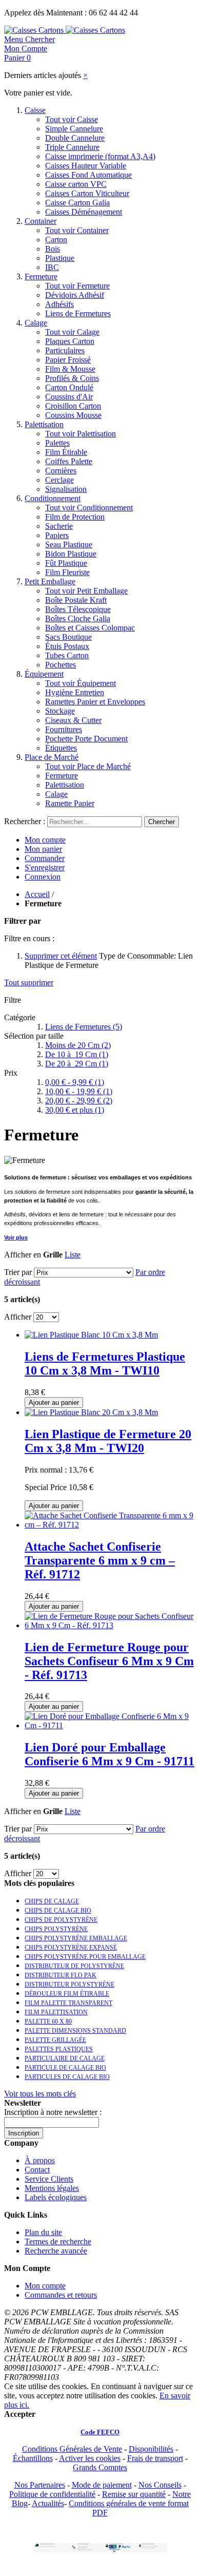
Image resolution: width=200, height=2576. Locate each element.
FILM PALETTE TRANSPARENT (68, 2003)
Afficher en (23, 1255)
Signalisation (66, 489)
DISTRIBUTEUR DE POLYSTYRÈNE (74, 1966)
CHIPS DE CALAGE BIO (58, 1911)
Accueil (37, 894)
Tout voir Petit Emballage (86, 591)
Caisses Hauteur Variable (86, 166)
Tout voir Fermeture (77, 286)
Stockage (60, 711)
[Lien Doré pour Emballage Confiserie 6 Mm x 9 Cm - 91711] (110, 1725)
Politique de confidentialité (52, 2494)
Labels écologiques (56, 2197)
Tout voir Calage (72, 332)
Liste (73, 1255)
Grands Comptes (100, 2467)
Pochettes (61, 665)
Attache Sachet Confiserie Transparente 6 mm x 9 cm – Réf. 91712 (100, 1560)
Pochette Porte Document (86, 739)
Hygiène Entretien (75, 692)
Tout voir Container (77, 230)
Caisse (35, 110)
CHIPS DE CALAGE (52, 1901)
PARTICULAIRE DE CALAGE (65, 2058)
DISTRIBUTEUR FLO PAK (61, 1975)
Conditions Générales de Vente (72, 2449)
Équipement (44, 674)
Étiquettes (61, 748)
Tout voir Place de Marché (88, 766)
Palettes (57, 443)
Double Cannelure (75, 138)
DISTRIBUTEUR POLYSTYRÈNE (69, 1985)
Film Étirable (66, 452)
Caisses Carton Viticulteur (87, 193)
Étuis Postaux (67, 646)
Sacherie (59, 526)
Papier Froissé (68, 360)
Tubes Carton (67, 655)
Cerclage (59, 480)
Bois (53, 249)
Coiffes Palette (69, 461)
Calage (36, 323)
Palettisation (44, 424)
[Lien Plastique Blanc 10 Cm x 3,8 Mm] (91, 1335)
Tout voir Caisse (72, 119)
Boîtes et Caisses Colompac (90, 628)
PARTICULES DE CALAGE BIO (67, 2077)
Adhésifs (59, 304)
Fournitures (64, 729)
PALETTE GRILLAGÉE (55, 2040)
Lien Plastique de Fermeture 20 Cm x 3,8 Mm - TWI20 (108, 1441)
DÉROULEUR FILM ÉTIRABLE (67, 1994)
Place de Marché (52, 757)
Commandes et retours (61, 2295)
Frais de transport (155, 2458)
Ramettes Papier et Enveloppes (95, 702)
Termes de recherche (58, 2241)
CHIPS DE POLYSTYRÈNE (61, 1920)
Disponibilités (151, 2449)
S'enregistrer (45, 867)
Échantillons (33, 2458)
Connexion (43, 877)
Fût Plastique (66, 563)
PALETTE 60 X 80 (48, 2021)
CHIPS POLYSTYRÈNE (56, 1929)
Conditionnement (53, 498)
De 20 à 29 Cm (77, 1064)
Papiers (57, 535)
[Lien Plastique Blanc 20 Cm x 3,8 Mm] (91, 1412)
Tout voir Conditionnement (89, 508)
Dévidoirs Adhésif (75, 295)
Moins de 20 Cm (78, 1045)
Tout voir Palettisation (81, 434)
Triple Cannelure (72, 147)
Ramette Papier (70, 803)
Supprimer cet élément (61, 956)
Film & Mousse (70, 369)
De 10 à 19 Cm (77, 1054)
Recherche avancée (56, 2251)
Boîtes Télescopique (78, 609)
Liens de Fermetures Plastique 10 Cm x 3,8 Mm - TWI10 (105, 1363)
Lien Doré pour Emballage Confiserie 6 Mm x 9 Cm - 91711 (109, 1754)
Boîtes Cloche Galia (78, 618)
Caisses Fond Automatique (88, 175)
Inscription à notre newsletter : (53, 2112)
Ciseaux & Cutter (73, 720)
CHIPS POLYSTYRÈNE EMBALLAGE (76, 1938)
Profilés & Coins (72, 378)
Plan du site (43, 2232)
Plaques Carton (70, 341)
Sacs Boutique (68, 637)
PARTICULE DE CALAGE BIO (65, 2068)
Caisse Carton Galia (77, 203)
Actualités (48, 2503)
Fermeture (41, 276)
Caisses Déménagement (84, 212)
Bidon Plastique (71, 554)
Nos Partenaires (40, 2485)
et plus (75, 1110)
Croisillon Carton (73, 406)
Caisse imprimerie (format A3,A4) (100, 156)
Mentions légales (52, 2188)
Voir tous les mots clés (40, 2094)
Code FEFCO (100, 2432)
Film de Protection (75, 517)
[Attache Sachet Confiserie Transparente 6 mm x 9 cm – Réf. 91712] (110, 1525)
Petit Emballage (50, 581)
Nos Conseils (160, 2485)
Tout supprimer (29, 982)
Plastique (60, 258)
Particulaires (65, 350)
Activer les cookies (90, 2458)
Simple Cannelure (74, 129)
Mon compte (45, 840)
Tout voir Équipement (81, 683)
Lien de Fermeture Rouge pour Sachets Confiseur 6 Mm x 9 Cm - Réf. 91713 (109, 1661)
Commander (45, 858)
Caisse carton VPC (76, 184)
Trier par (18, 1272)
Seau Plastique (69, 545)
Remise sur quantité (134, 2494)
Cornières (61, 471)
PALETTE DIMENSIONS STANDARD (75, 2031)
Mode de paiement (102, 2485)
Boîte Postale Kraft (76, 600)
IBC (52, 267)
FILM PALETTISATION (56, 2012)
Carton (56, 240)
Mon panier (43, 849)
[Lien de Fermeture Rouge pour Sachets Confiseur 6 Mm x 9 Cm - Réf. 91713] (110, 1625)
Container (41, 221)
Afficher (18, 1317)
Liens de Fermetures (78, 313)
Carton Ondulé (69, 387)
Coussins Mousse (73, 415)
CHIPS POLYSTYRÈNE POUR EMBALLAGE (85, 1957)
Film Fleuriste (67, 572)
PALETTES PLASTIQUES (59, 2049)
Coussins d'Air (69, 397)
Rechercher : (25, 821)
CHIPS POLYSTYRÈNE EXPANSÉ (71, 1948)
